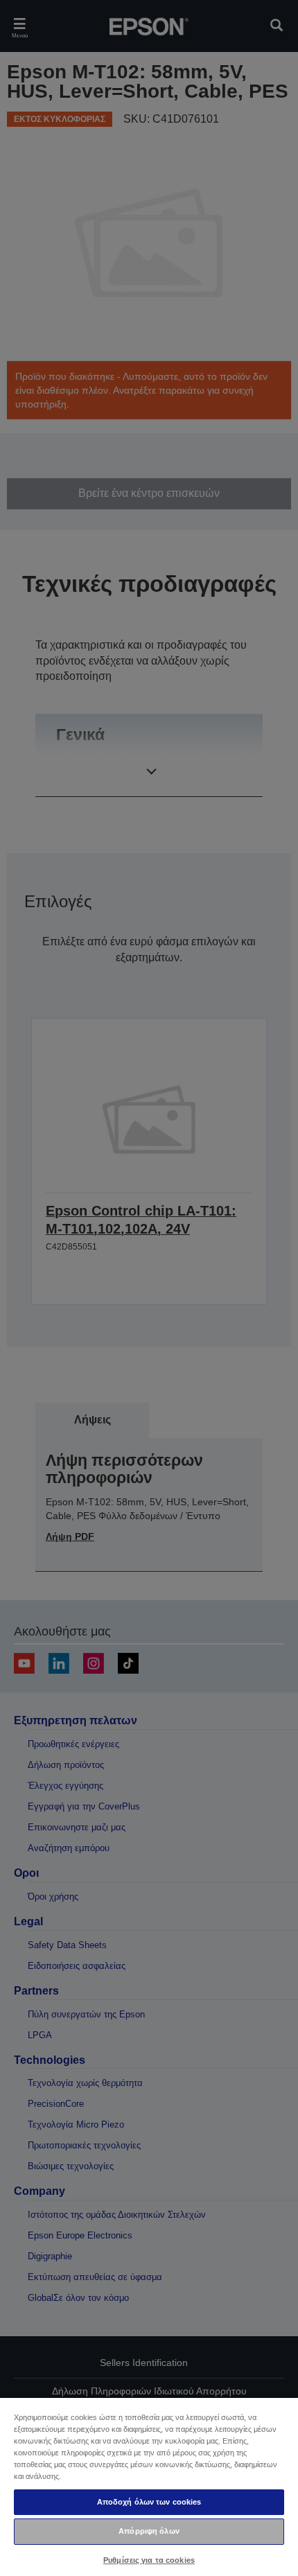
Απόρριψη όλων (149, 2531)
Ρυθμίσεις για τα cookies (149, 2560)
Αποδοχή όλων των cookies (149, 2502)
